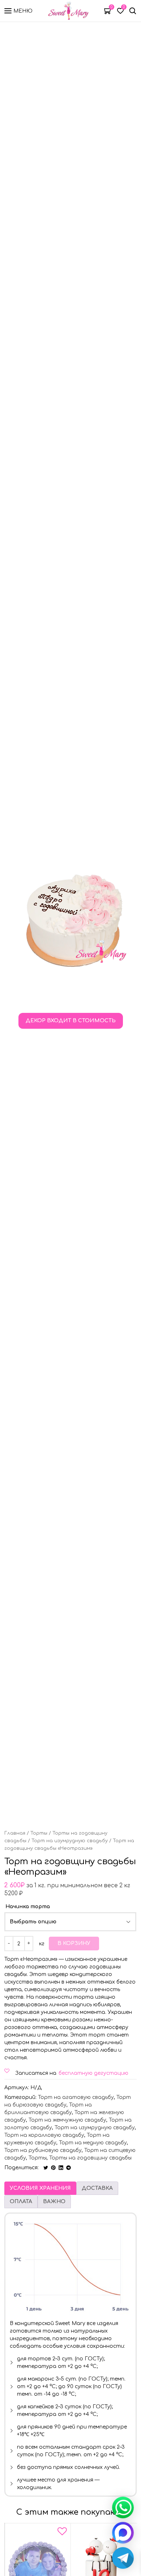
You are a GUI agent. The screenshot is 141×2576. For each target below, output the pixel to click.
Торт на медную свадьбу (93, 2143)
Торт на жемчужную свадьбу (67, 2120)
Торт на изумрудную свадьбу (70, 1841)
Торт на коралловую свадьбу (44, 2135)
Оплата (21, 2202)
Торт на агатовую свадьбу (76, 2097)
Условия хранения (40, 2188)
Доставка (97, 2188)
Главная (15, 1833)
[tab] (40, 2188)
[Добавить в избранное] (62, 2533)
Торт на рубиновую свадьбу (43, 2150)
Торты (39, 1833)
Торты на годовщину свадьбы (90, 2158)
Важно (54, 2202)
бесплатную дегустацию (93, 2073)
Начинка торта (28, 1907)
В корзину (74, 1943)
